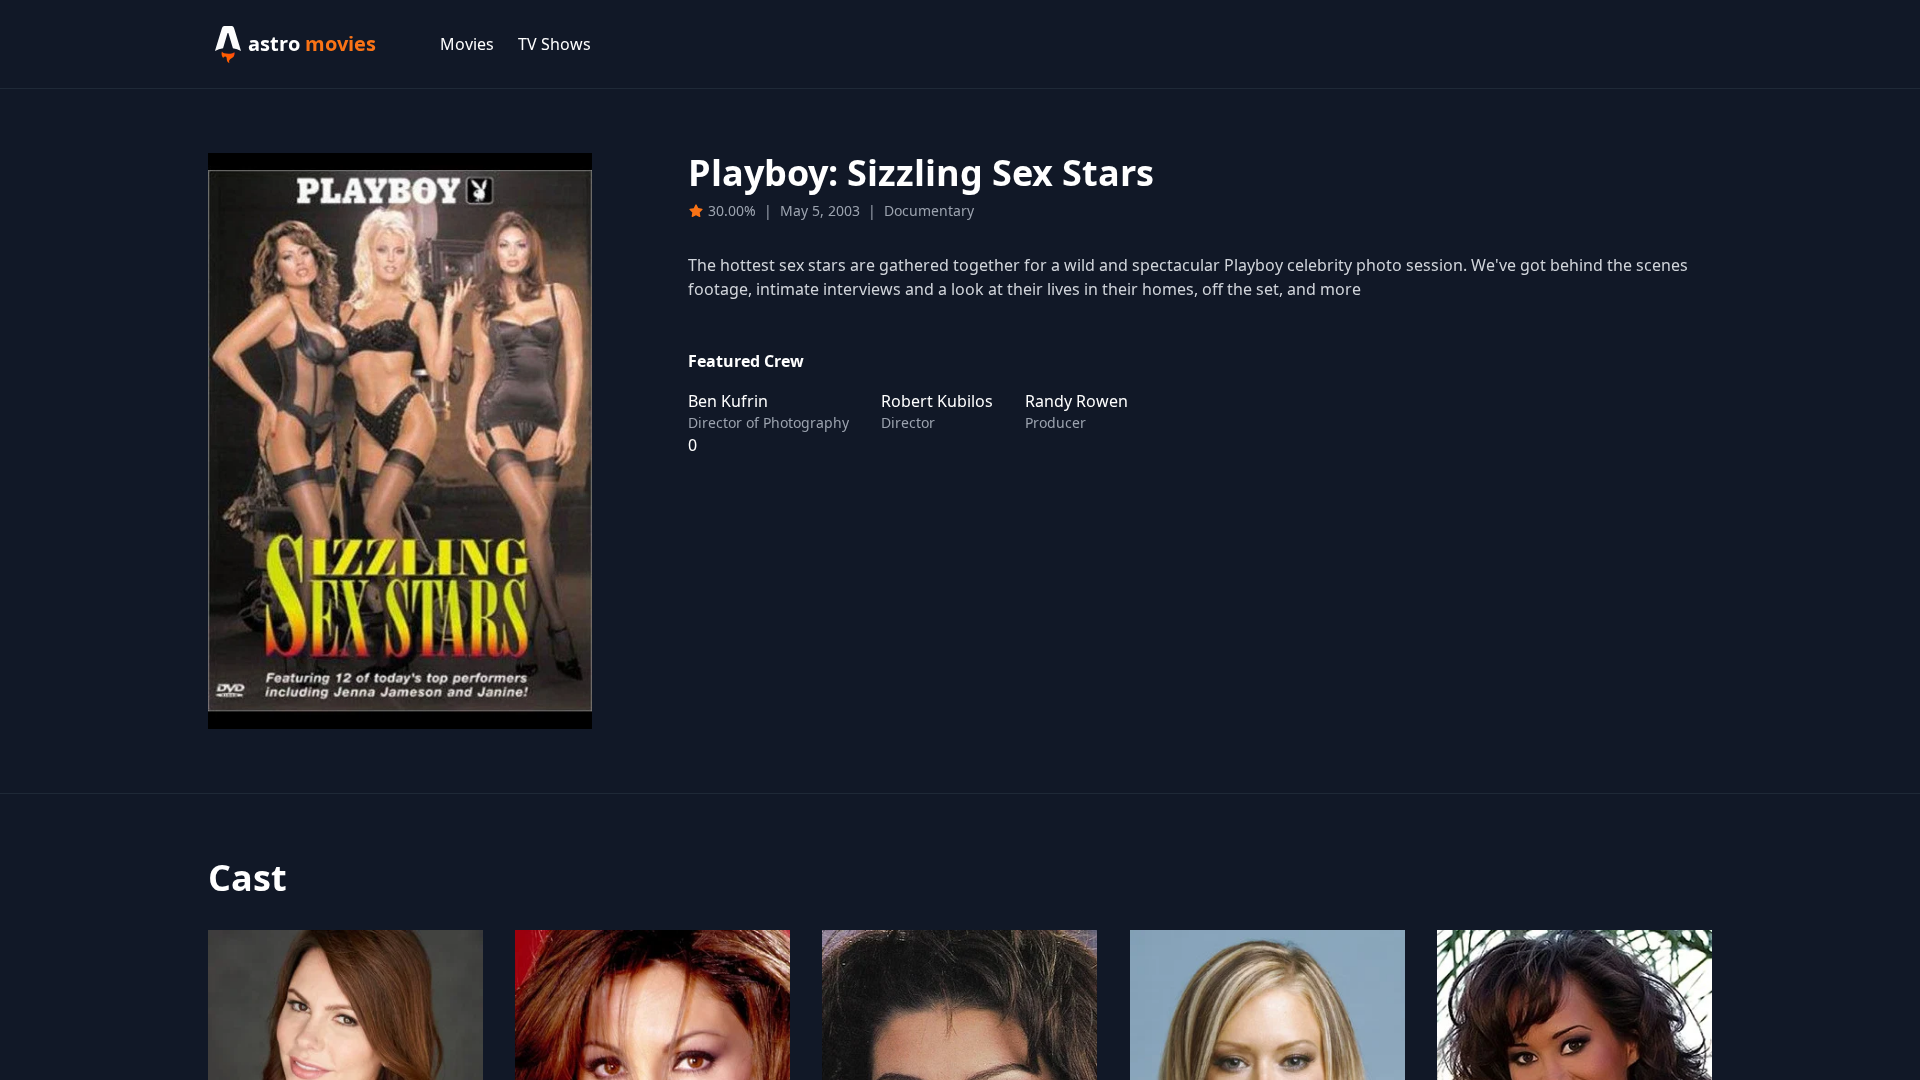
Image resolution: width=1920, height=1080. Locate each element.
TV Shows (554, 44)
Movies (467, 44)
